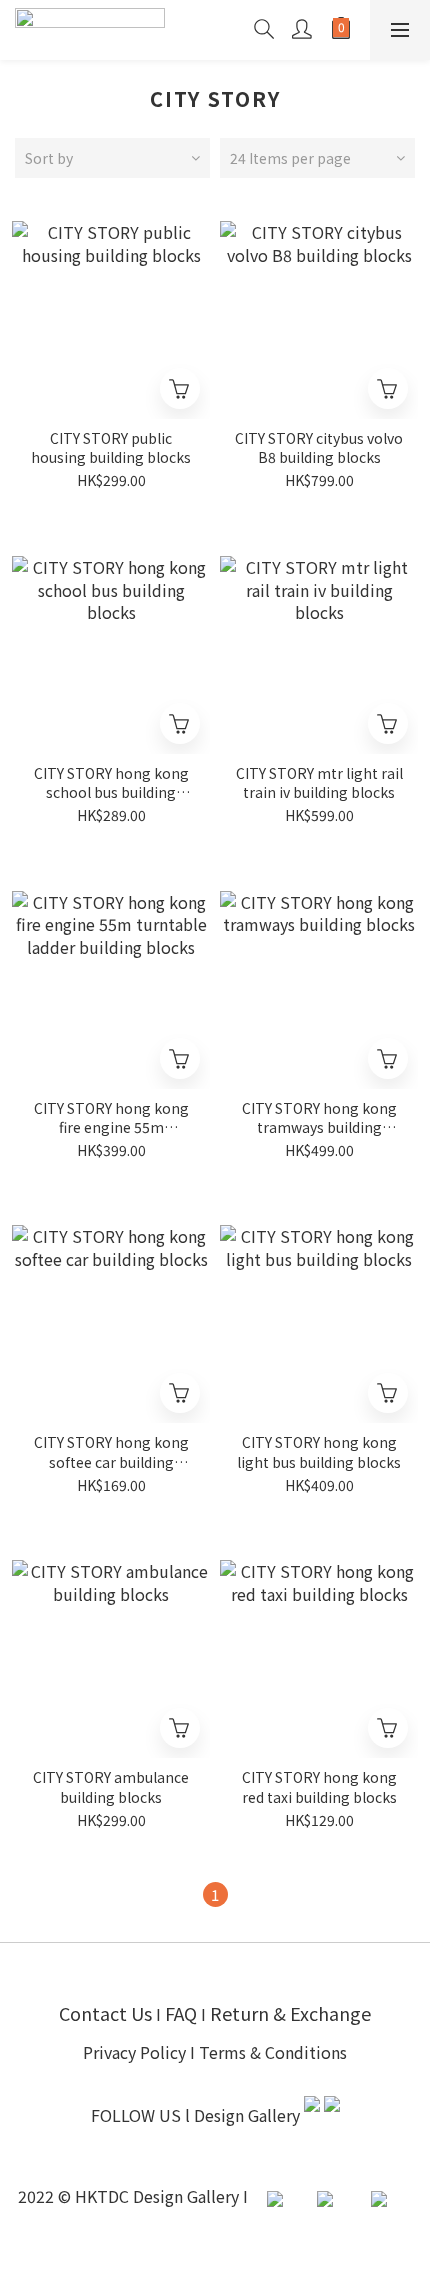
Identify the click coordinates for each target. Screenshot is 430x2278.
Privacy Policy (134, 2052)
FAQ (183, 2013)
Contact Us (105, 2013)
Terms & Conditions (273, 2052)
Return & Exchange (290, 2013)
